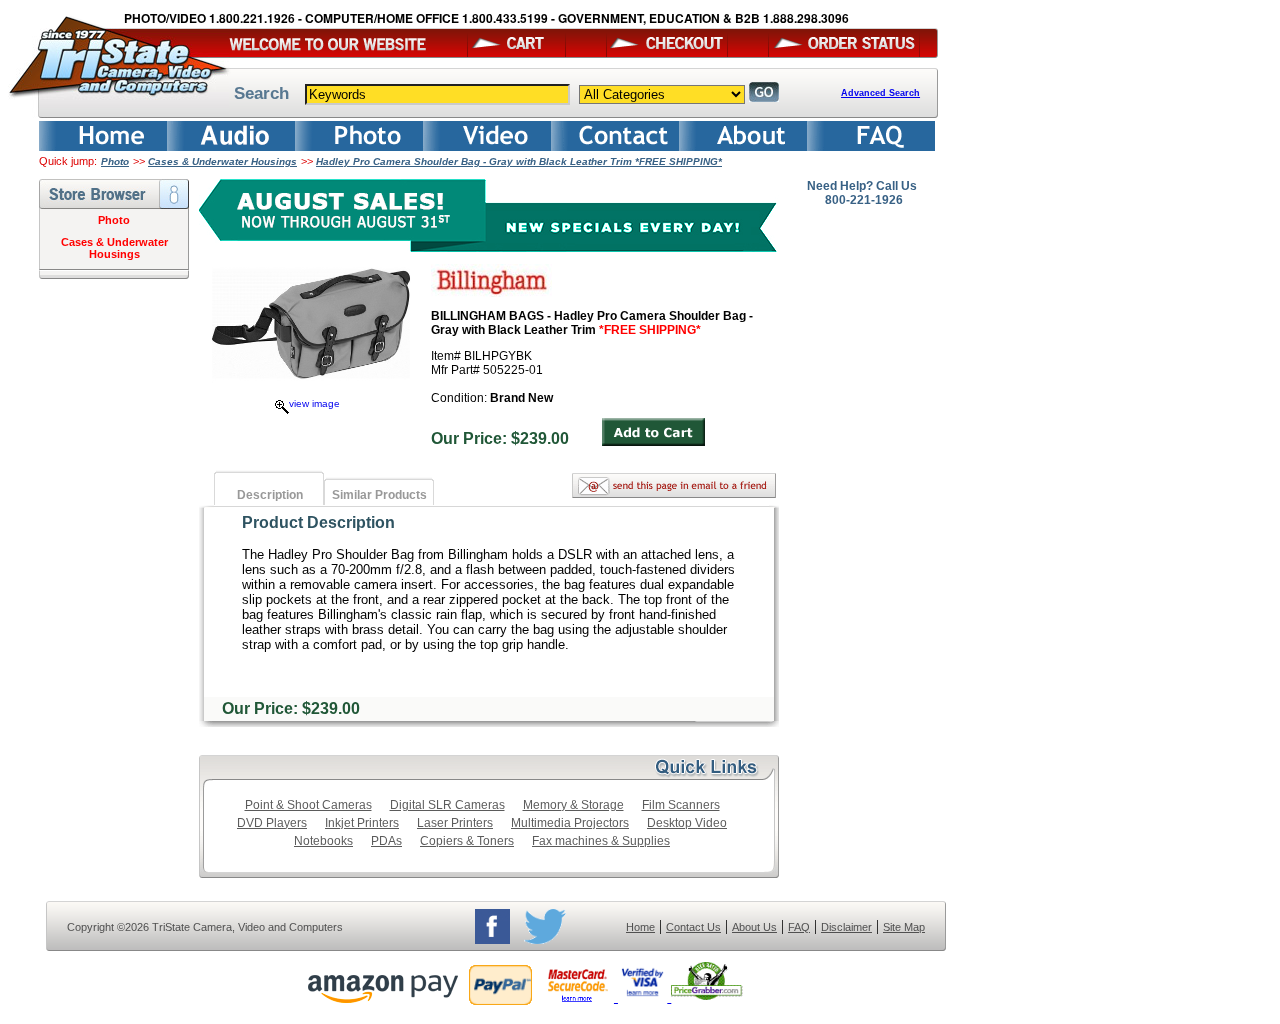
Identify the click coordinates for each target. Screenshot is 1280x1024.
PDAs (386, 841)
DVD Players (272, 823)
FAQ (799, 927)
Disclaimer (846, 927)
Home (640, 927)
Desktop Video (687, 823)
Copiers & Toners (467, 841)
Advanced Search (880, 93)
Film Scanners (681, 805)
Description (270, 495)
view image (314, 403)
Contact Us (693, 927)
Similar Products (379, 495)
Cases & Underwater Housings (222, 161)
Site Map (904, 927)
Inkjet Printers (362, 823)
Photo (115, 161)
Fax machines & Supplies (601, 841)
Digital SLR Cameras (447, 805)
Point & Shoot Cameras (308, 805)
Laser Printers (455, 823)
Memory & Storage (573, 805)
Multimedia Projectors (570, 823)
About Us (754, 927)
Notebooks (323, 841)
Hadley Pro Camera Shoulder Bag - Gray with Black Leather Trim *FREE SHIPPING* (519, 161)
